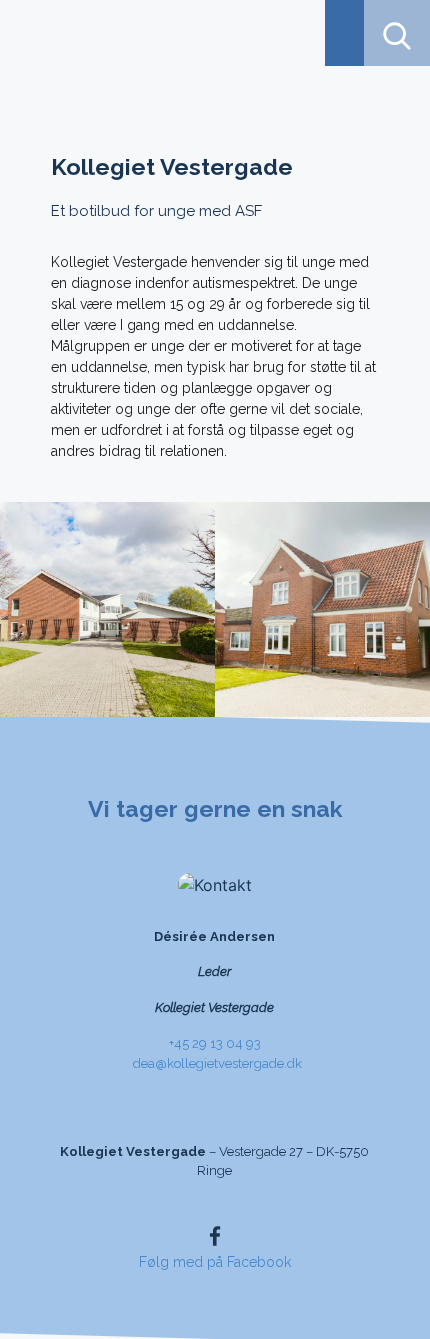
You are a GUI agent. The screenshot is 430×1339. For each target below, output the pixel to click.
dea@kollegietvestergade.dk (217, 1063)
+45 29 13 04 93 (215, 1043)
